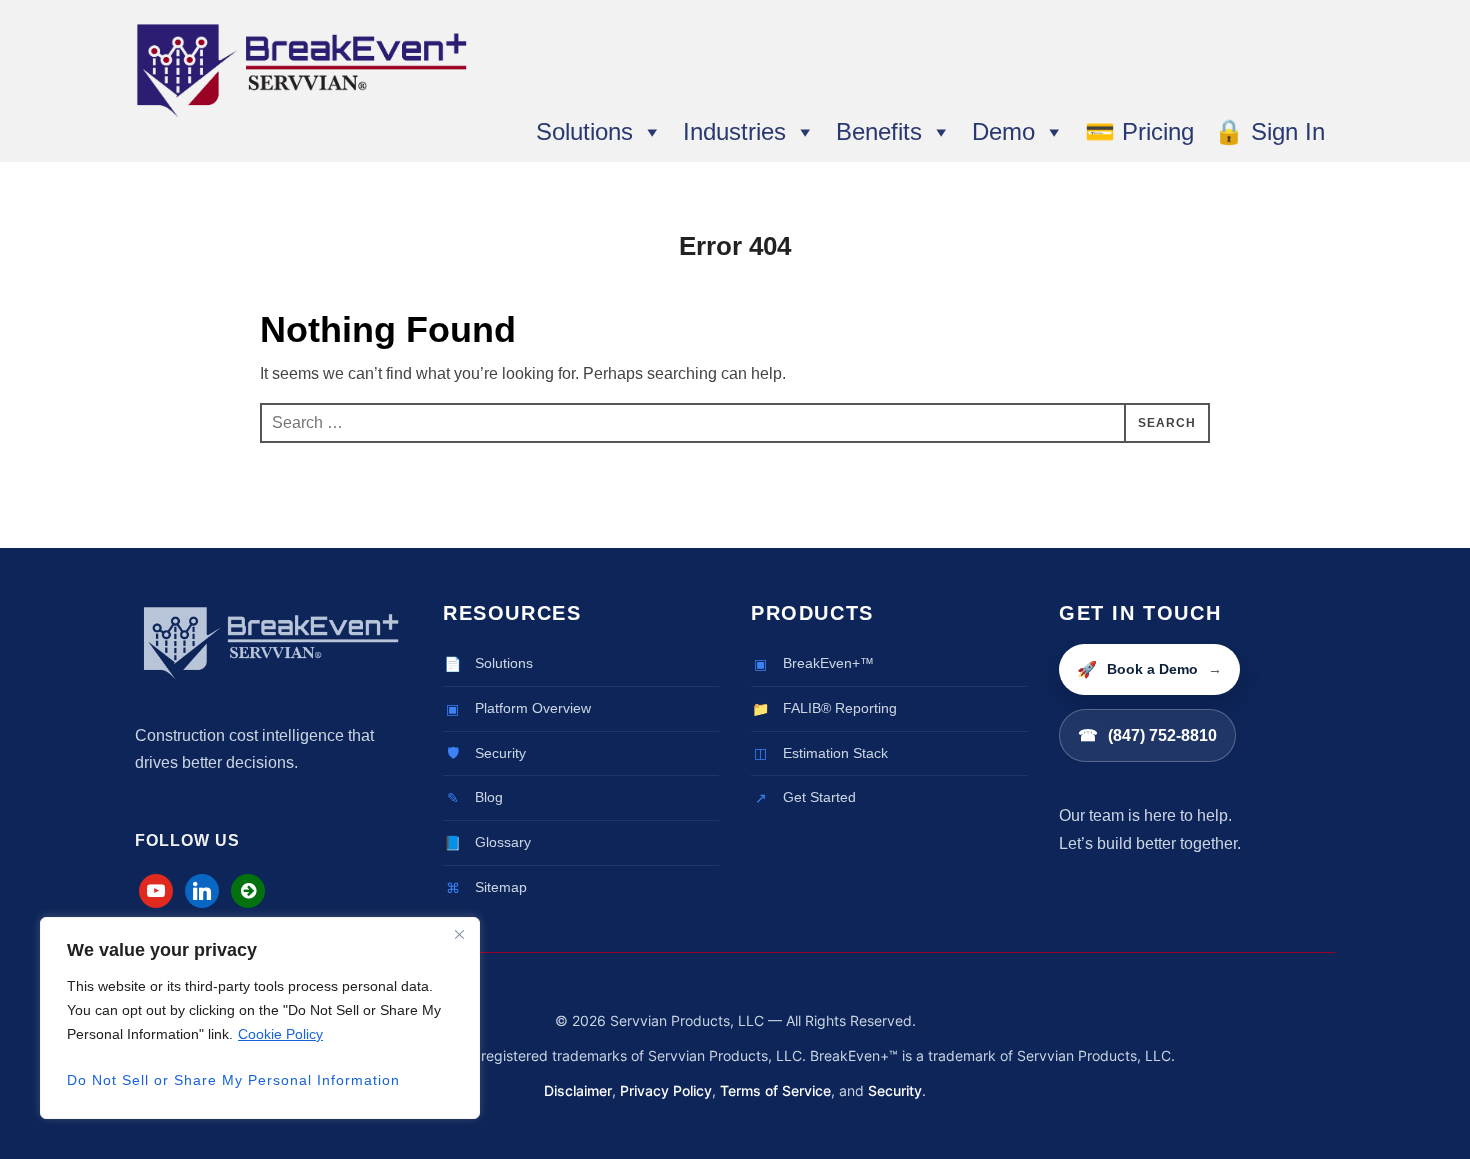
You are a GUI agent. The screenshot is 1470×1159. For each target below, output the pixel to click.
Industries (734, 132)
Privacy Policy (666, 1090)
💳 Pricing (1139, 132)
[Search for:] (735, 423)
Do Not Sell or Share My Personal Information (233, 1080)
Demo (1003, 132)
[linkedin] (202, 889)
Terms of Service (775, 1090)
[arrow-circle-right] (248, 889)
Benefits (879, 132)
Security (895, 1090)
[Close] (459, 934)
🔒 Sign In (1269, 132)
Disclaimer (578, 1090)
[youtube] (156, 889)
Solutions (584, 132)
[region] (260, 1018)
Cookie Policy (280, 1034)
